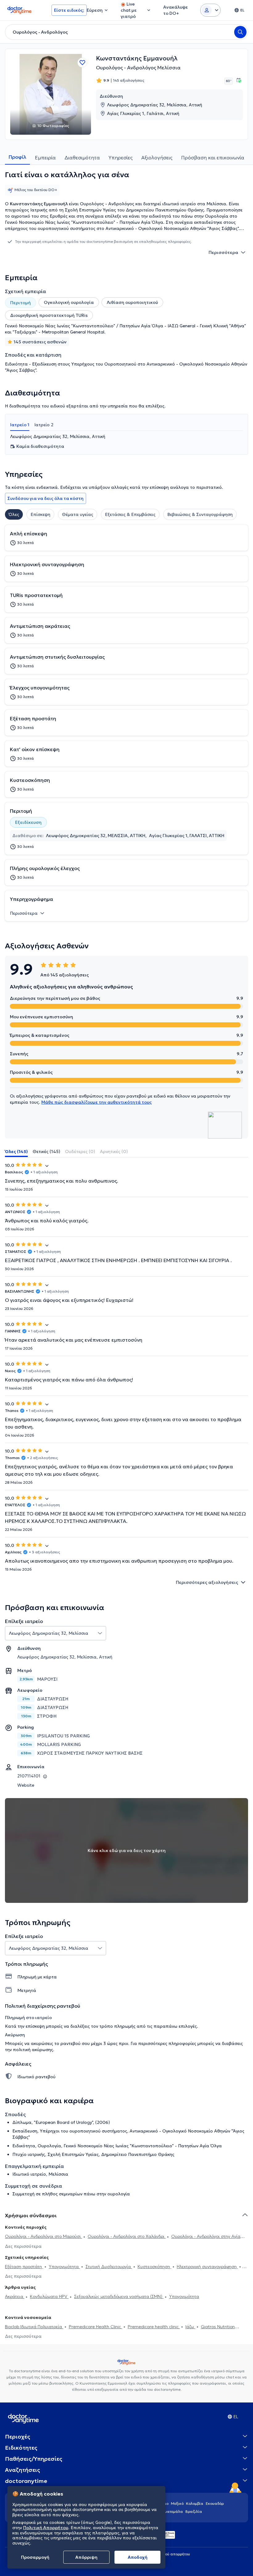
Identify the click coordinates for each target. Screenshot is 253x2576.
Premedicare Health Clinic (95, 2327)
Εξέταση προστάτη (24, 2267)
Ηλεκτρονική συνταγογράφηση (207, 2267)
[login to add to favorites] (82, 63)
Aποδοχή (138, 2557)
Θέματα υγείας (78, 514)
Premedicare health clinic (154, 2327)
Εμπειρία (45, 157)
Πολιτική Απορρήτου (46, 2528)
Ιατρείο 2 (44, 425)
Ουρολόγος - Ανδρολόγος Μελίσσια (138, 67)
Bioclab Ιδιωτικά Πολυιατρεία (34, 2327)
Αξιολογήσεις (157, 157)
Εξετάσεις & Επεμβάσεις (130, 514)
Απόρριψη (86, 2557)
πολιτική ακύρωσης (33, 2050)
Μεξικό (177, 2503)
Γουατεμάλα (172, 2511)
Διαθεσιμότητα (82, 157)
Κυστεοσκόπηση (154, 2267)
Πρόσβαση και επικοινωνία (213, 157)
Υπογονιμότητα (64, 2267)
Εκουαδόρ (215, 2503)
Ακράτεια (15, 2296)
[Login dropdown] (210, 10)
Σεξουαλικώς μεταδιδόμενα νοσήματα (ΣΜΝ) (119, 2296)
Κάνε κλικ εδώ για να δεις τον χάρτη (127, 1850)
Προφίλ (17, 157)
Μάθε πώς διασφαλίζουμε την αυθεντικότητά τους (97, 1102)
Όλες (14, 514)
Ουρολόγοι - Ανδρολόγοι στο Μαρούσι (44, 2236)
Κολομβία (195, 2503)
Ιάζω (190, 2327)
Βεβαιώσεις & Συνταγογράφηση (200, 514)
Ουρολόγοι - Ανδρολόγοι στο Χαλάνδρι (127, 2236)
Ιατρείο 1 (20, 425)
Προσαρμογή (35, 2557)
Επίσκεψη (40, 514)
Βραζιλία (194, 2511)
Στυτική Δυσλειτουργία (109, 2267)
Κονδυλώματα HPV (49, 2296)
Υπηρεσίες (121, 157)
